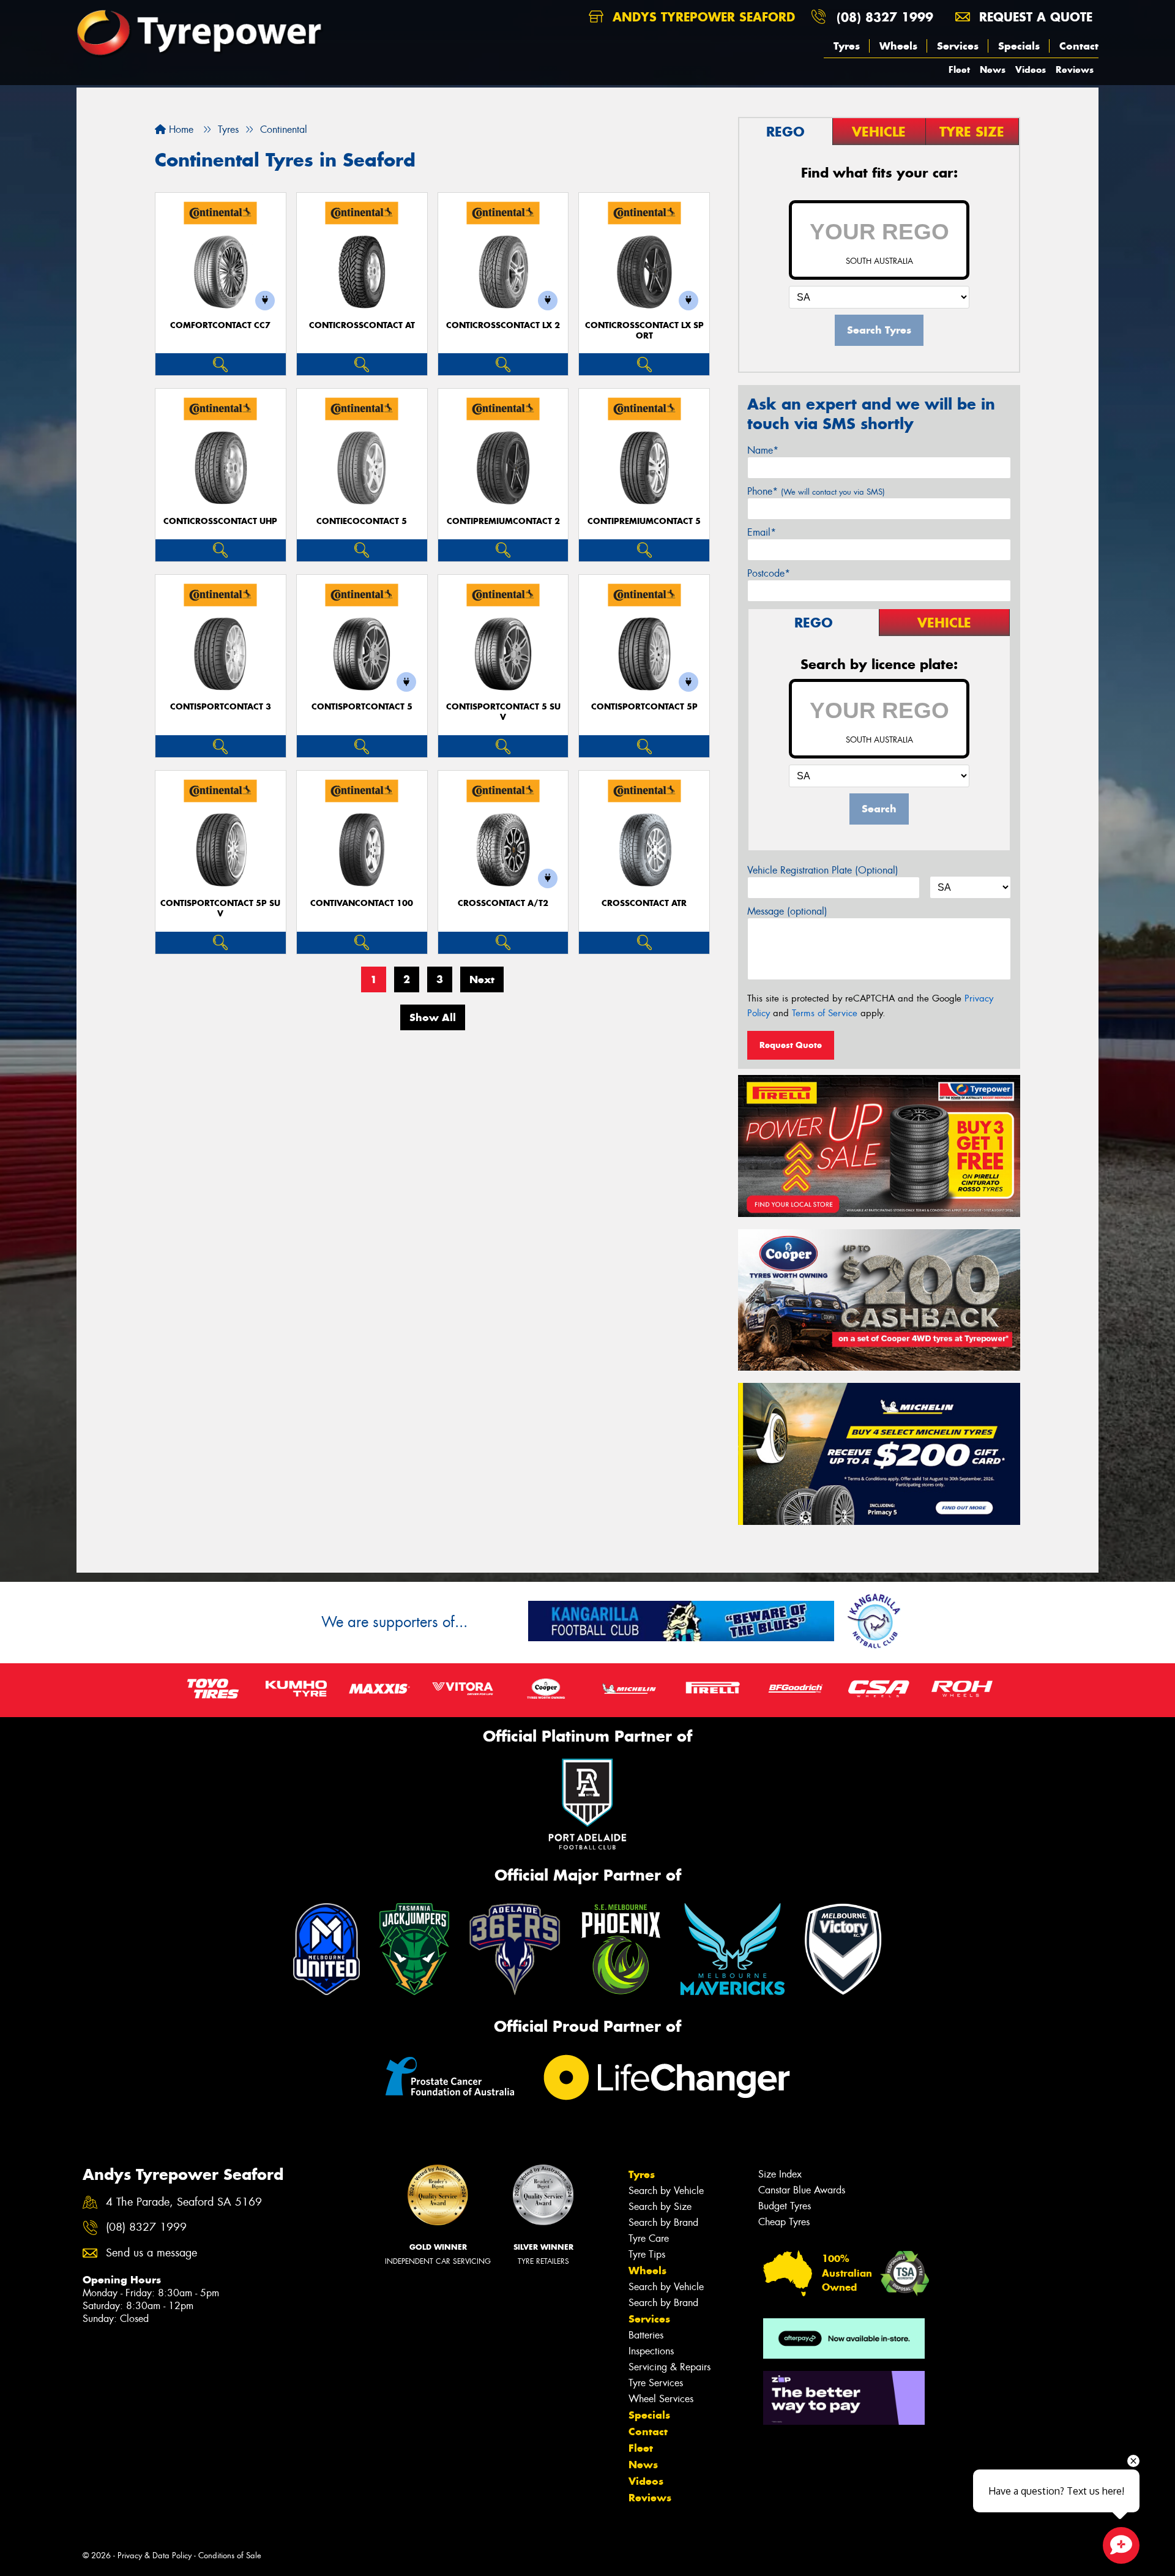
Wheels (898, 46)
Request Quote (791, 1045)
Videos (1031, 69)
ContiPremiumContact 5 (644, 521)
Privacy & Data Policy (155, 2555)
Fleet (959, 69)
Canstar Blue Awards (802, 2190)
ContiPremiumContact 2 (503, 521)
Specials (1019, 46)
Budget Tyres (785, 2206)
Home (180, 129)
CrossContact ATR (644, 903)
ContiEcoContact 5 (362, 521)
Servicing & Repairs (670, 2367)
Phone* (816, 491)
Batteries (646, 2335)
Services (958, 46)
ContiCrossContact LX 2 (503, 325)
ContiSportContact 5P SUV (220, 908)
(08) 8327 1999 (885, 17)
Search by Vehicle (666, 2191)
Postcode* (769, 573)
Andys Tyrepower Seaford (702, 17)
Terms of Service (825, 1013)
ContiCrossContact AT (362, 325)
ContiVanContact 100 (362, 903)
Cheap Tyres (784, 2222)
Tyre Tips (647, 2254)
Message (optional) (787, 911)
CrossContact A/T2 (503, 903)
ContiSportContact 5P (644, 707)
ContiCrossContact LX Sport (644, 331)
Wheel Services (661, 2399)
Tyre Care (649, 2238)
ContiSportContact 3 (221, 707)
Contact (1079, 46)
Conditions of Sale (230, 2555)
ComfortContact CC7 (220, 325)
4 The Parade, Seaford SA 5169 (184, 2202)
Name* (763, 450)
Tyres (847, 46)
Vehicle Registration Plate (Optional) (823, 870)
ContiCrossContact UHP (220, 521)
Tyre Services (656, 2383)
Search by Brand (663, 2222)
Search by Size (660, 2207)
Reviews (1075, 69)
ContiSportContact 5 (362, 707)
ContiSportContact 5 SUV (503, 712)
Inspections (651, 2351)
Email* (762, 532)
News (993, 69)
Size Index (780, 2174)
